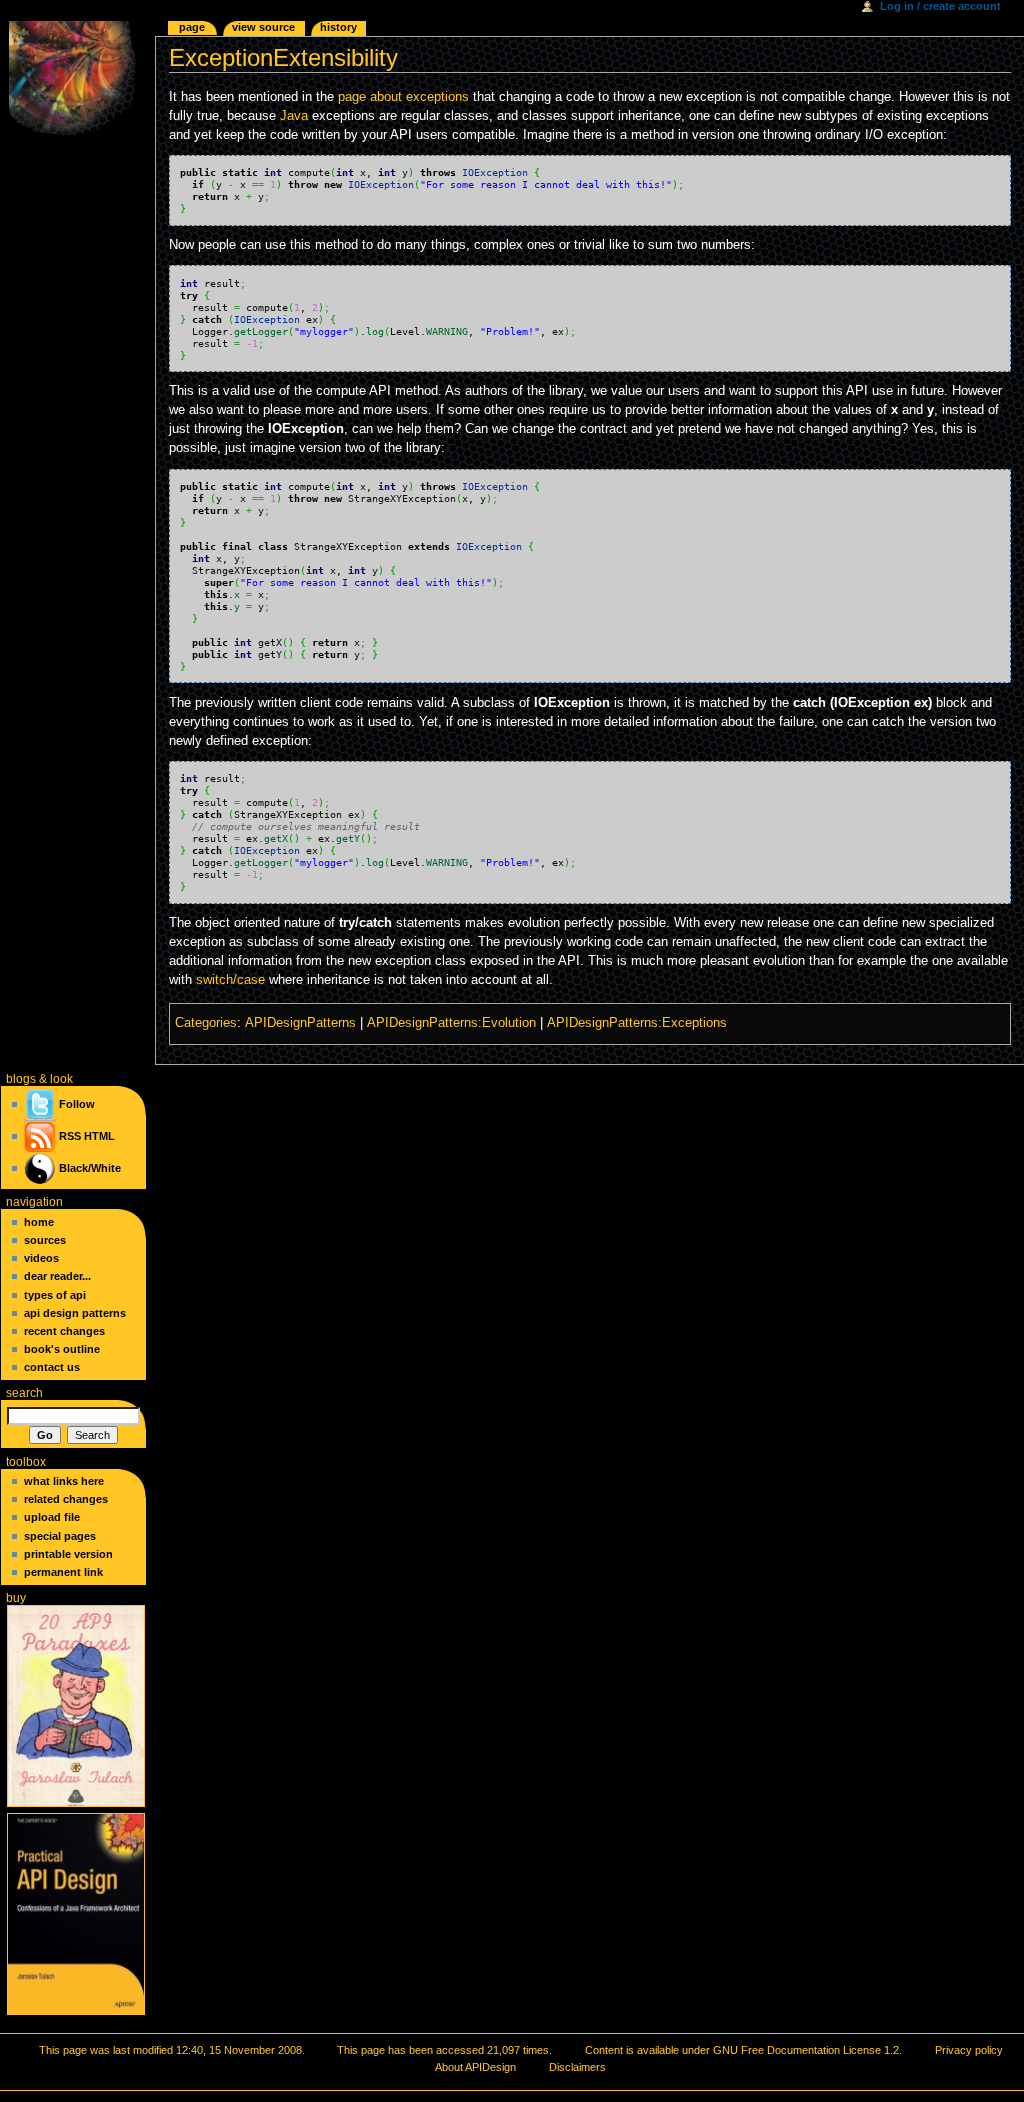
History (338, 27)
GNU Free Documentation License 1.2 (806, 2050)
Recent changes (64, 1331)
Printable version (68, 1554)
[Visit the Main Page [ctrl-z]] (77, 77)
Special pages (60, 1536)
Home (39, 1222)
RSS (70, 1136)
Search (24, 1393)
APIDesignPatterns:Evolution (451, 1023)
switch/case (230, 980)
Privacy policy (969, 2050)
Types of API (55, 1295)
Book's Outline (62, 1349)
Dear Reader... (57, 1276)
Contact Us (52, 1367)
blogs (21, 1079)
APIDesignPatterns (300, 1023)
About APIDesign (475, 2067)
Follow (75, 1104)
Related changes (66, 1499)
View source (263, 27)
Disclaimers (577, 2067)
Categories (206, 1023)
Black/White (90, 1168)
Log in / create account (940, 6)
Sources (45, 1240)
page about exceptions (403, 97)
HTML (99, 1136)
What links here (64, 1481)
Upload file (52, 1517)
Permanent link (63, 1572)
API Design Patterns (75, 1313)
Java (294, 116)
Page (192, 27)
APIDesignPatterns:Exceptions (637, 1023)
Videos (41, 1258)
